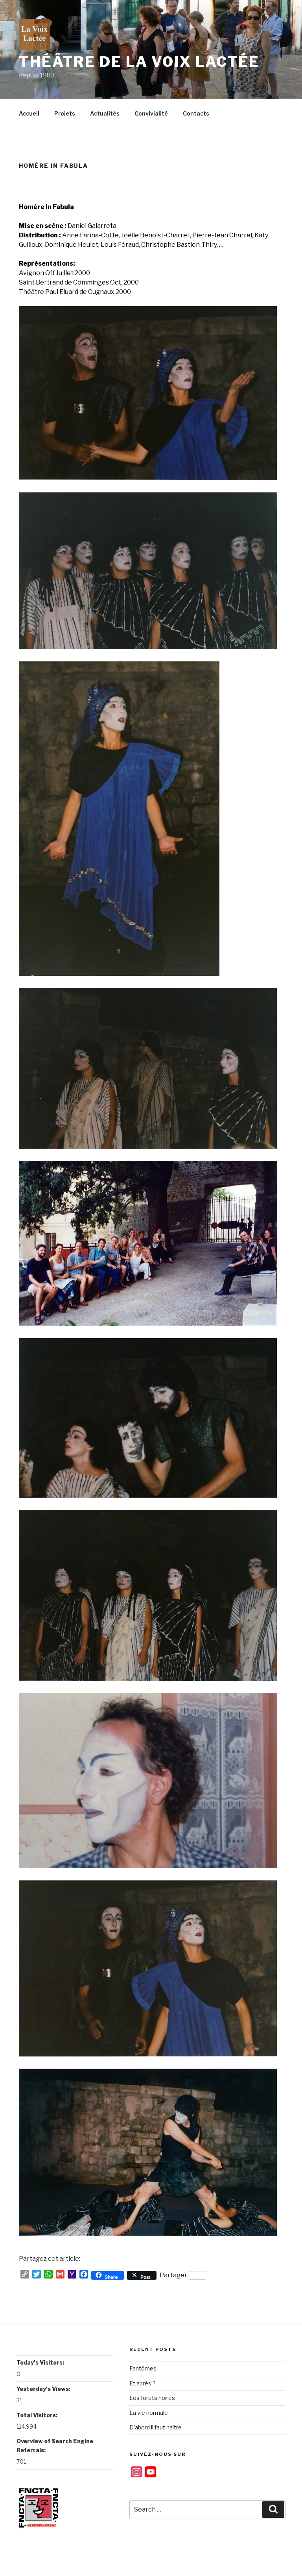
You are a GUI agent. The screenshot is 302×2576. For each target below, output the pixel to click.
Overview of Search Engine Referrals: (55, 2445)
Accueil (29, 113)
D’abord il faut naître (156, 2427)
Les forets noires (152, 2398)
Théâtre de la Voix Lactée (139, 62)
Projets (65, 113)
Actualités (105, 113)
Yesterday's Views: (44, 2389)
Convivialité (151, 113)
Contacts (196, 113)
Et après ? (143, 2383)
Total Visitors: (38, 2415)
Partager (173, 2275)
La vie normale (149, 2413)
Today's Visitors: (41, 2362)
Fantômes (143, 2368)
